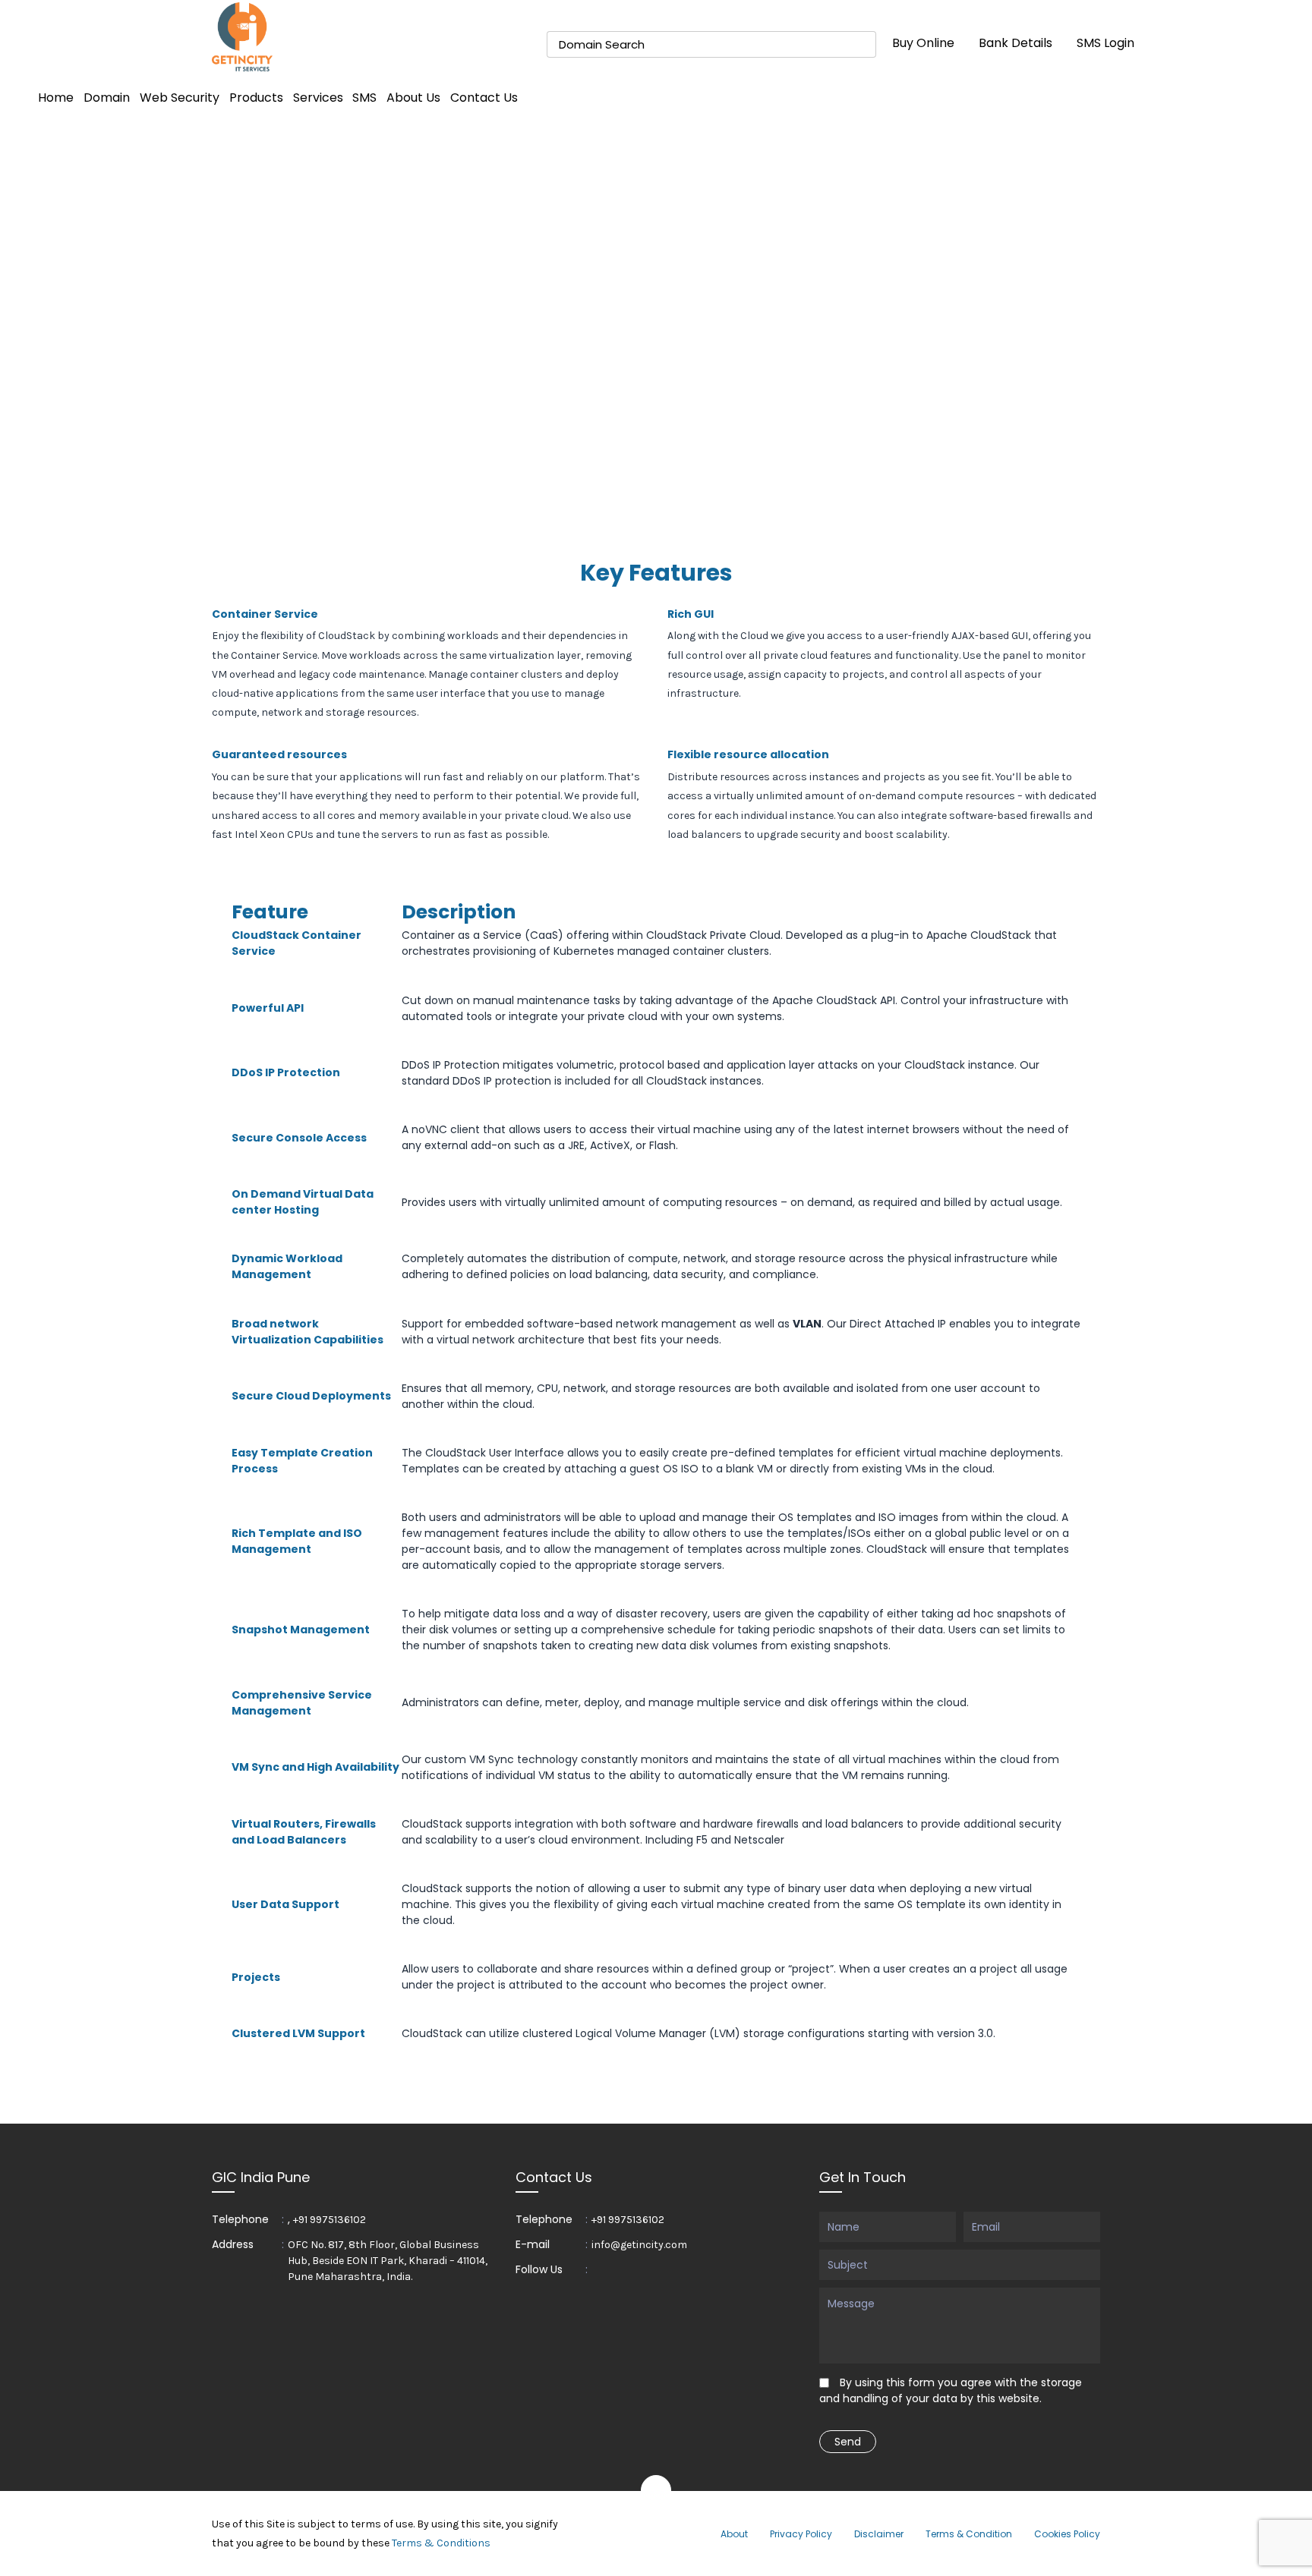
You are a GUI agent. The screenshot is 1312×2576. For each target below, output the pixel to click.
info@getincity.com (639, 2245)
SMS (364, 98)
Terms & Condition (969, 2534)
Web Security (180, 98)
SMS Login (1105, 43)
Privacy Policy (801, 2534)
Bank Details (1016, 43)
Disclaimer (879, 2534)
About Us (413, 98)
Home (56, 98)
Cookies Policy (1067, 2534)
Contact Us (484, 98)
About (734, 2534)
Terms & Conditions (441, 2543)
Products (256, 98)
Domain (107, 98)
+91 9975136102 (330, 2220)
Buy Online (923, 43)
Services (318, 98)
